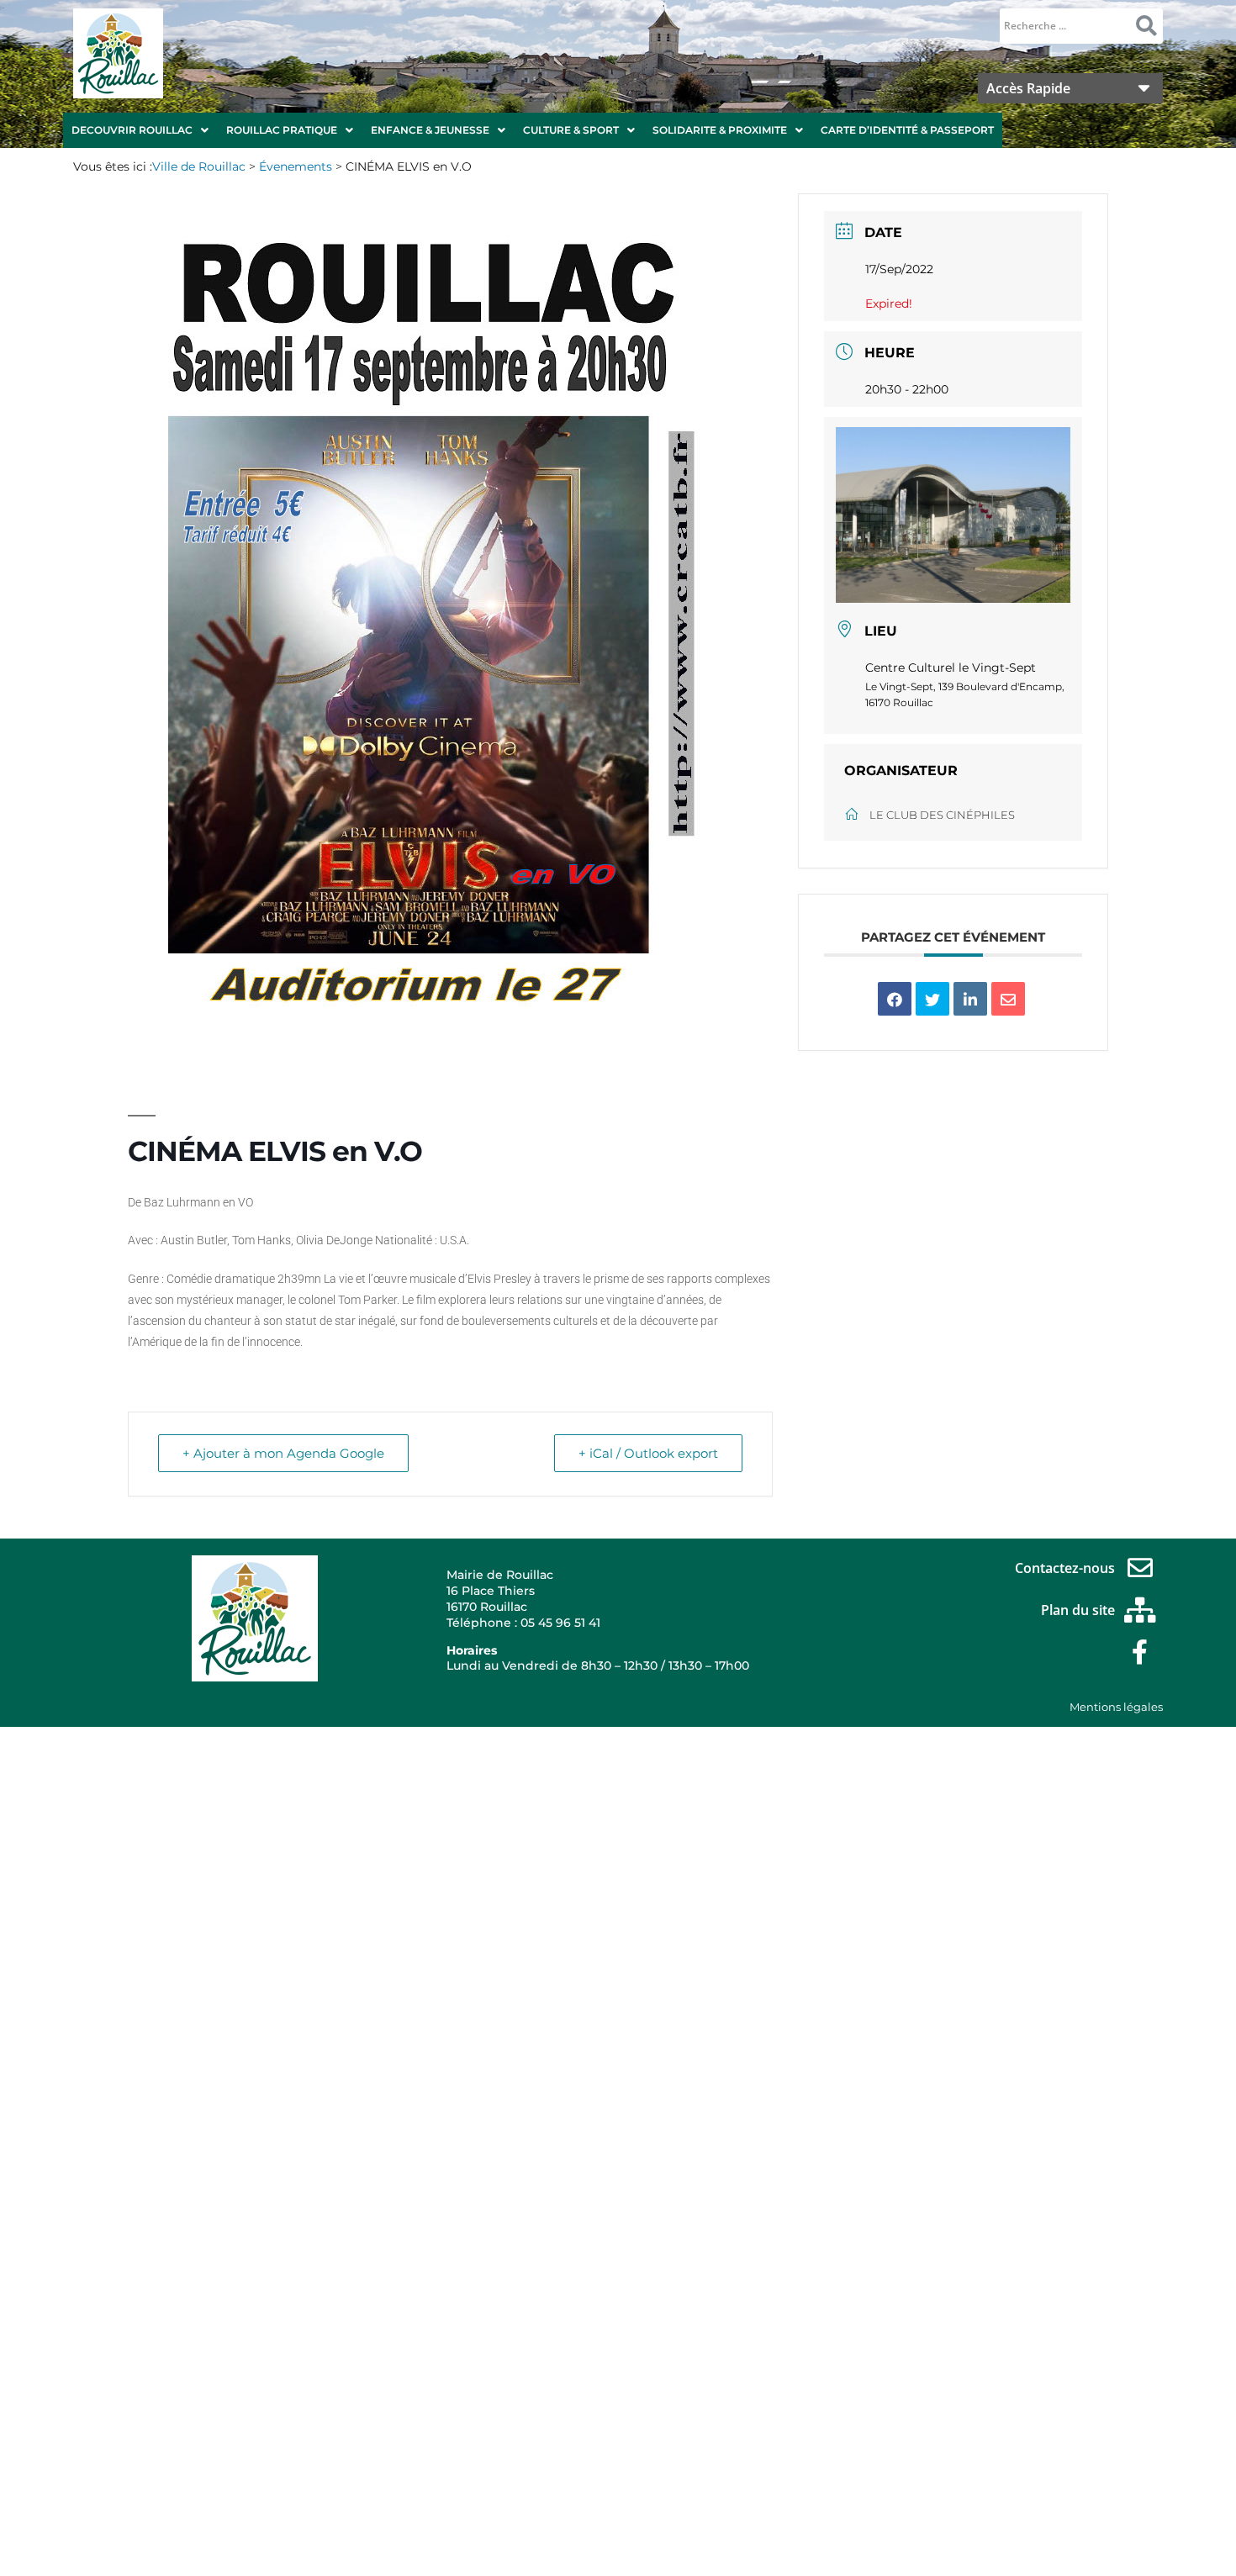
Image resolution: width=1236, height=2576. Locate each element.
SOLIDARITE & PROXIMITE (720, 130)
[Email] (1008, 999)
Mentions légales (1116, 1707)
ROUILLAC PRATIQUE (282, 130)
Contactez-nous (1065, 1568)
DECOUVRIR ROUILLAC (132, 130)
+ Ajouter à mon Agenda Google (283, 1453)
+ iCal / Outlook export (648, 1453)
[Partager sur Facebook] (895, 999)
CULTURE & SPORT (571, 130)
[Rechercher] (1146, 26)
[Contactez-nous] (1140, 1568)
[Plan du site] (1140, 1610)
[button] (140, 130)
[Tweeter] (932, 999)
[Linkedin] (970, 999)
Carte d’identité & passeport (907, 130)
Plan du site (1078, 1610)
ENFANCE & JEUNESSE (430, 130)
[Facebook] (1140, 1652)
